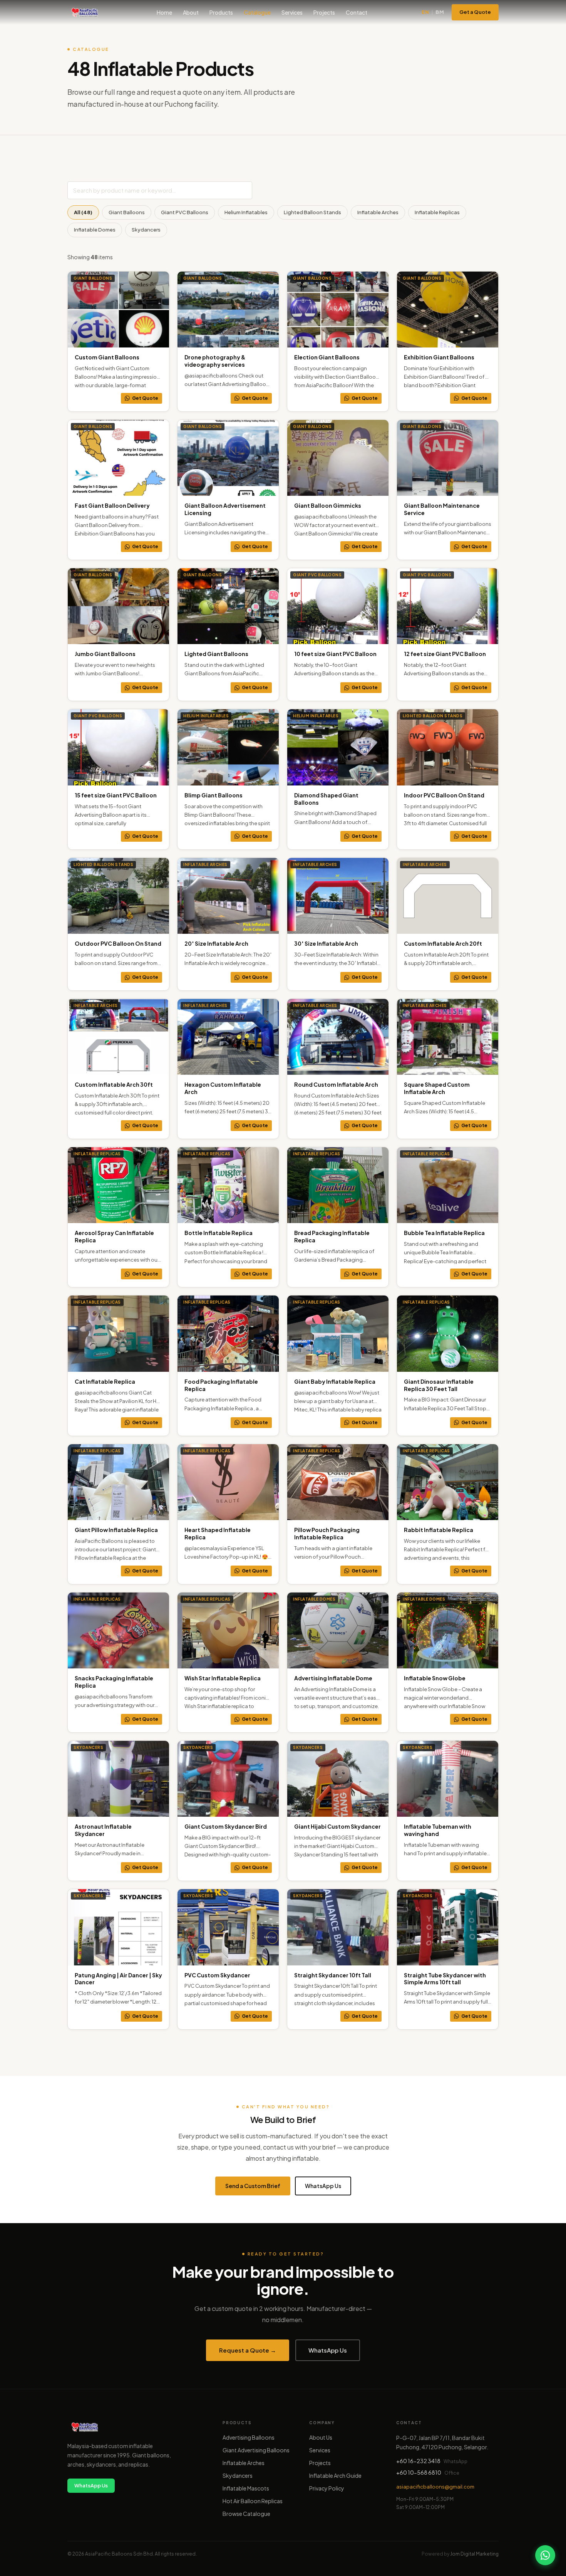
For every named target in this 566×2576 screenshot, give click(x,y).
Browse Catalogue (246, 2514)
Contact (357, 12)
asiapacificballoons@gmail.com (435, 2487)
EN (425, 12)
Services (292, 12)
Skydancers (146, 230)
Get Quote (145, 398)
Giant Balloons (127, 212)
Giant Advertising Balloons (256, 2450)
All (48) (83, 212)
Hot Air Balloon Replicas (253, 2501)
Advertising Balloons (249, 2437)
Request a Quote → (248, 2350)
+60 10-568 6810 (419, 2472)
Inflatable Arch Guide (335, 2475)
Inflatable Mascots (246, 2488)
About (191, 12)
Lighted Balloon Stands (312, 212)
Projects (324, 12)
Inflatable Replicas (437, 212)
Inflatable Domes (95, 230)
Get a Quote (475, 12)
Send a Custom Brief (253, 2186)
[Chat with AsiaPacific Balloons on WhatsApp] (545, 2555)
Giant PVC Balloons (185, 212)
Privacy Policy (327, 2488)
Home (164, 12)
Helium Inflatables (246, 212)
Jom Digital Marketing (474, 2554)
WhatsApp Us (323, 2186)
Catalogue (257, 12)
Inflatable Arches (378, 212)
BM (440, 12)
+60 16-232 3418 (418, 2461)
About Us (321, 2437)
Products (221, 12)
